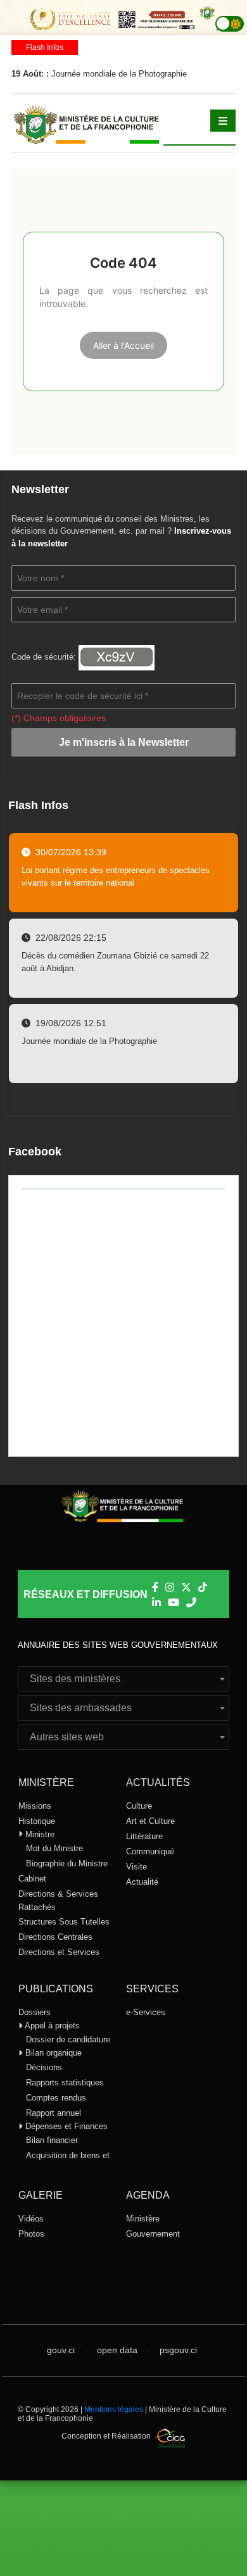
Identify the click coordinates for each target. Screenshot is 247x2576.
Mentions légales (114, 2410)
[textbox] (123, 1679)
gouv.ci (61, 2350)
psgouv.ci (178, 2350)
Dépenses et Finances (65, 2126)
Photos (31, 2234)
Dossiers (35, 2012)
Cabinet (32, 1879)
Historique (37, 1821)
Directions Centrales (55, 1937)
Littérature (144, 1836)
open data (117, 2350)
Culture (139, 1806)
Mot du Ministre (54, 1848)
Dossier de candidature (68, 2039)
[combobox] (123, 1679)
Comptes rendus (56, 2098)
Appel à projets (51, 2026)
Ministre (39, 1834)
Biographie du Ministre (67, 1863)
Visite (136, 1867)
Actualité (142, 1882)
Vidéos (31, 2219)
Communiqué (150, 1851)
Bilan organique (52, 2053)
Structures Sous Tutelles (64, 1922)
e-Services (146, 2012)
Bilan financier (52, 2140)
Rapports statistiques (65, 2083)
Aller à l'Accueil (123, 345)
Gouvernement (153, 2234)
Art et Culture (150, 1821)
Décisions (44, 2067)
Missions (35, 1806)
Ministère (143, 2219)
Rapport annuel (54, 2113)
